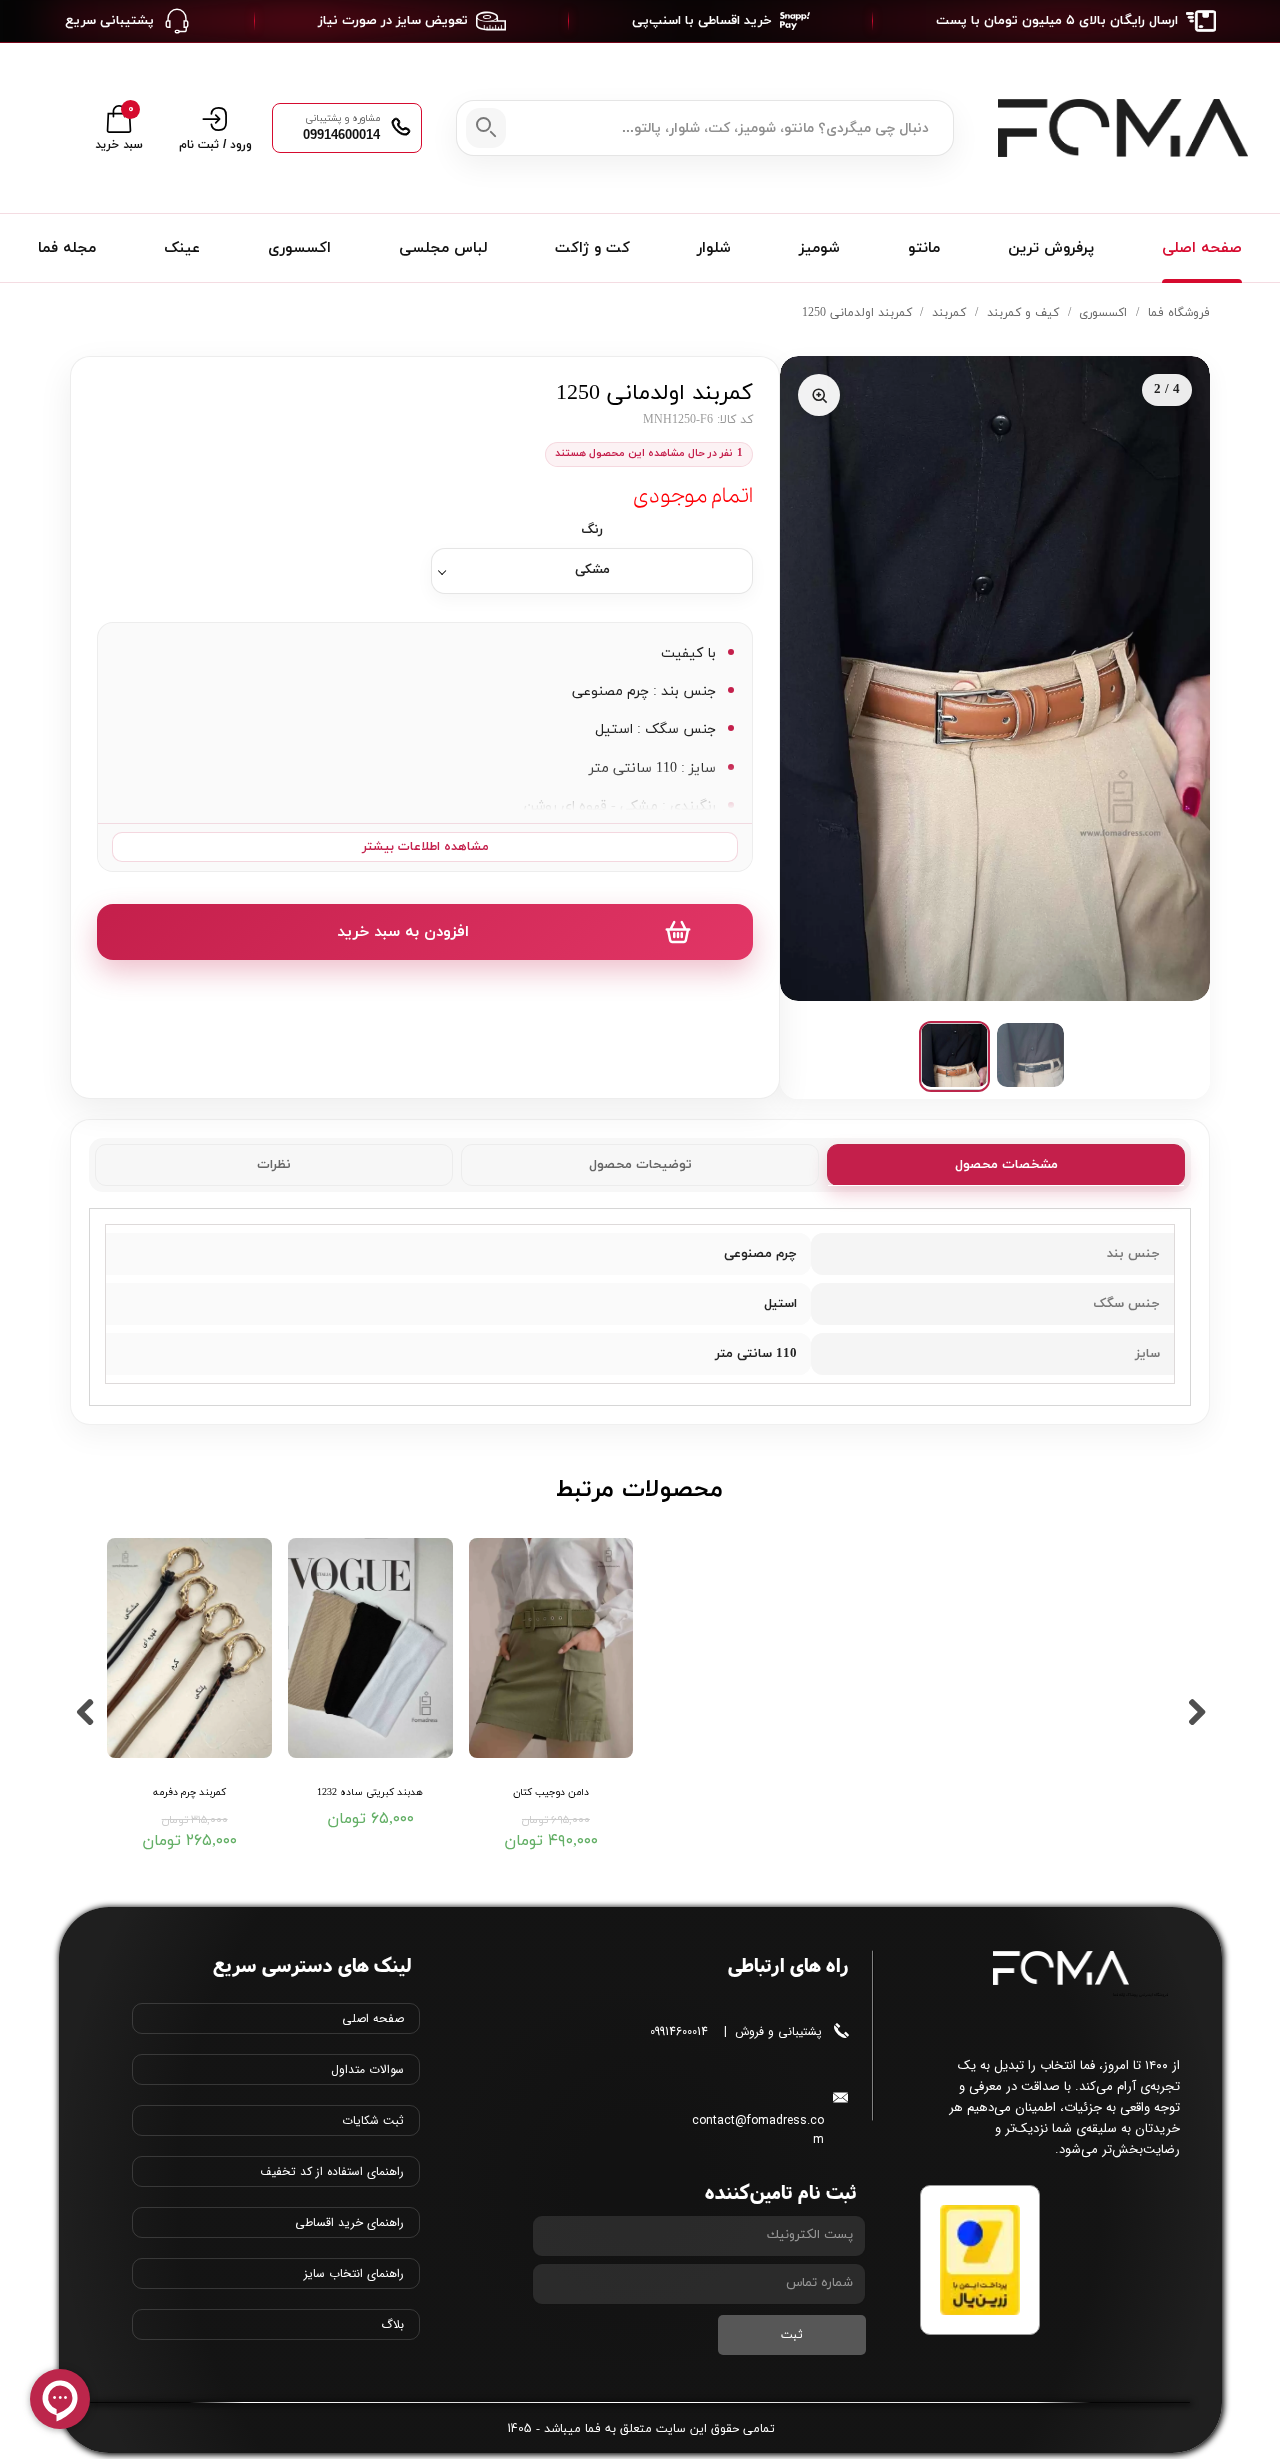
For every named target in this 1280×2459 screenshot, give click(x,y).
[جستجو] (486, 128)
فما (593, 2429)
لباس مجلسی (443, 248)
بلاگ (392, 2324)
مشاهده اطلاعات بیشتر (425, 847)
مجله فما (67, 248)
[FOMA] (1118, 128)
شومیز (819, 248)
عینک (182, 248)
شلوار (714, 248)
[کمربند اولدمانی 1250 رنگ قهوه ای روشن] (995, 678)
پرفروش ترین (1051, 248)
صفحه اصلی (1202, 248)
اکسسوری (299, 248)
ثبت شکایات (373, 2120)
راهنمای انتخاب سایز (354, 2273)
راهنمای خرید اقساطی (349, 2222)
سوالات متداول (367, 2069)
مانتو (924, 248)
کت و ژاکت (592, 248)
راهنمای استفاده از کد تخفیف (332, 2171)
